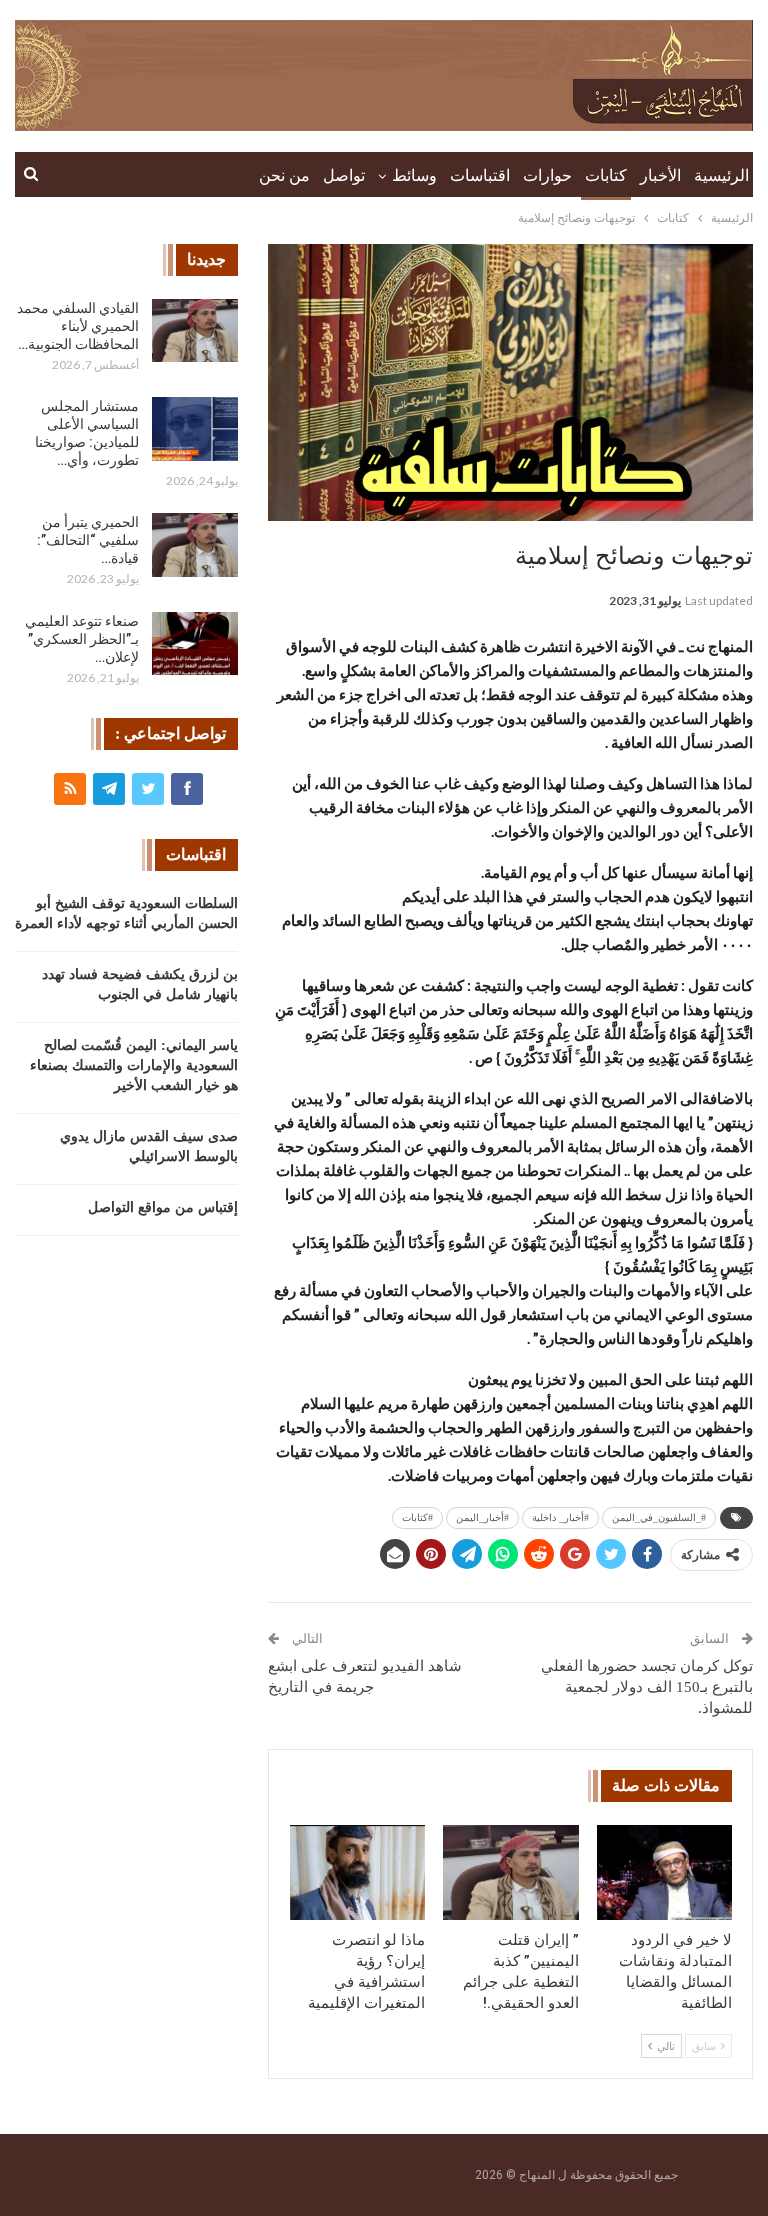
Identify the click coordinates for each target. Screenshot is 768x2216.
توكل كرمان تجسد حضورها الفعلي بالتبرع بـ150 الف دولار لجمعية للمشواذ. (647, 1687)
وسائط (414, 175)
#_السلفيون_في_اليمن (659, 1517)
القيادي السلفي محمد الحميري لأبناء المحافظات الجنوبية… (78, 326)
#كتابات (417, 1517)
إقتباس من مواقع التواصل (163, 1207)
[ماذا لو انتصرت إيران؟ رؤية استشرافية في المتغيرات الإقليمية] (358, 1872)
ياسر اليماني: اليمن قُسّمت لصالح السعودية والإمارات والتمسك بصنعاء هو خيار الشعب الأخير (134, 1065)
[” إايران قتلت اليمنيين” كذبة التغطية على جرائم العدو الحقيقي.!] (511, 1872)
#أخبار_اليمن (482, 1517)
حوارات (547, 175)
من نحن (284, 175)
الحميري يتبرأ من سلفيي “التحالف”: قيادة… (88, 540)
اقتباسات (480, 175)
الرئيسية (721, 175)
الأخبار (660, 175)
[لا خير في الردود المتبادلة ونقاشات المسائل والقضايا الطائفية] (665, 1872)
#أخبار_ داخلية (560, 1517)
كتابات (606, 175)
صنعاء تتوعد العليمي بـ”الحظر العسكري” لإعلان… (82, 639)
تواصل (344, 175)
